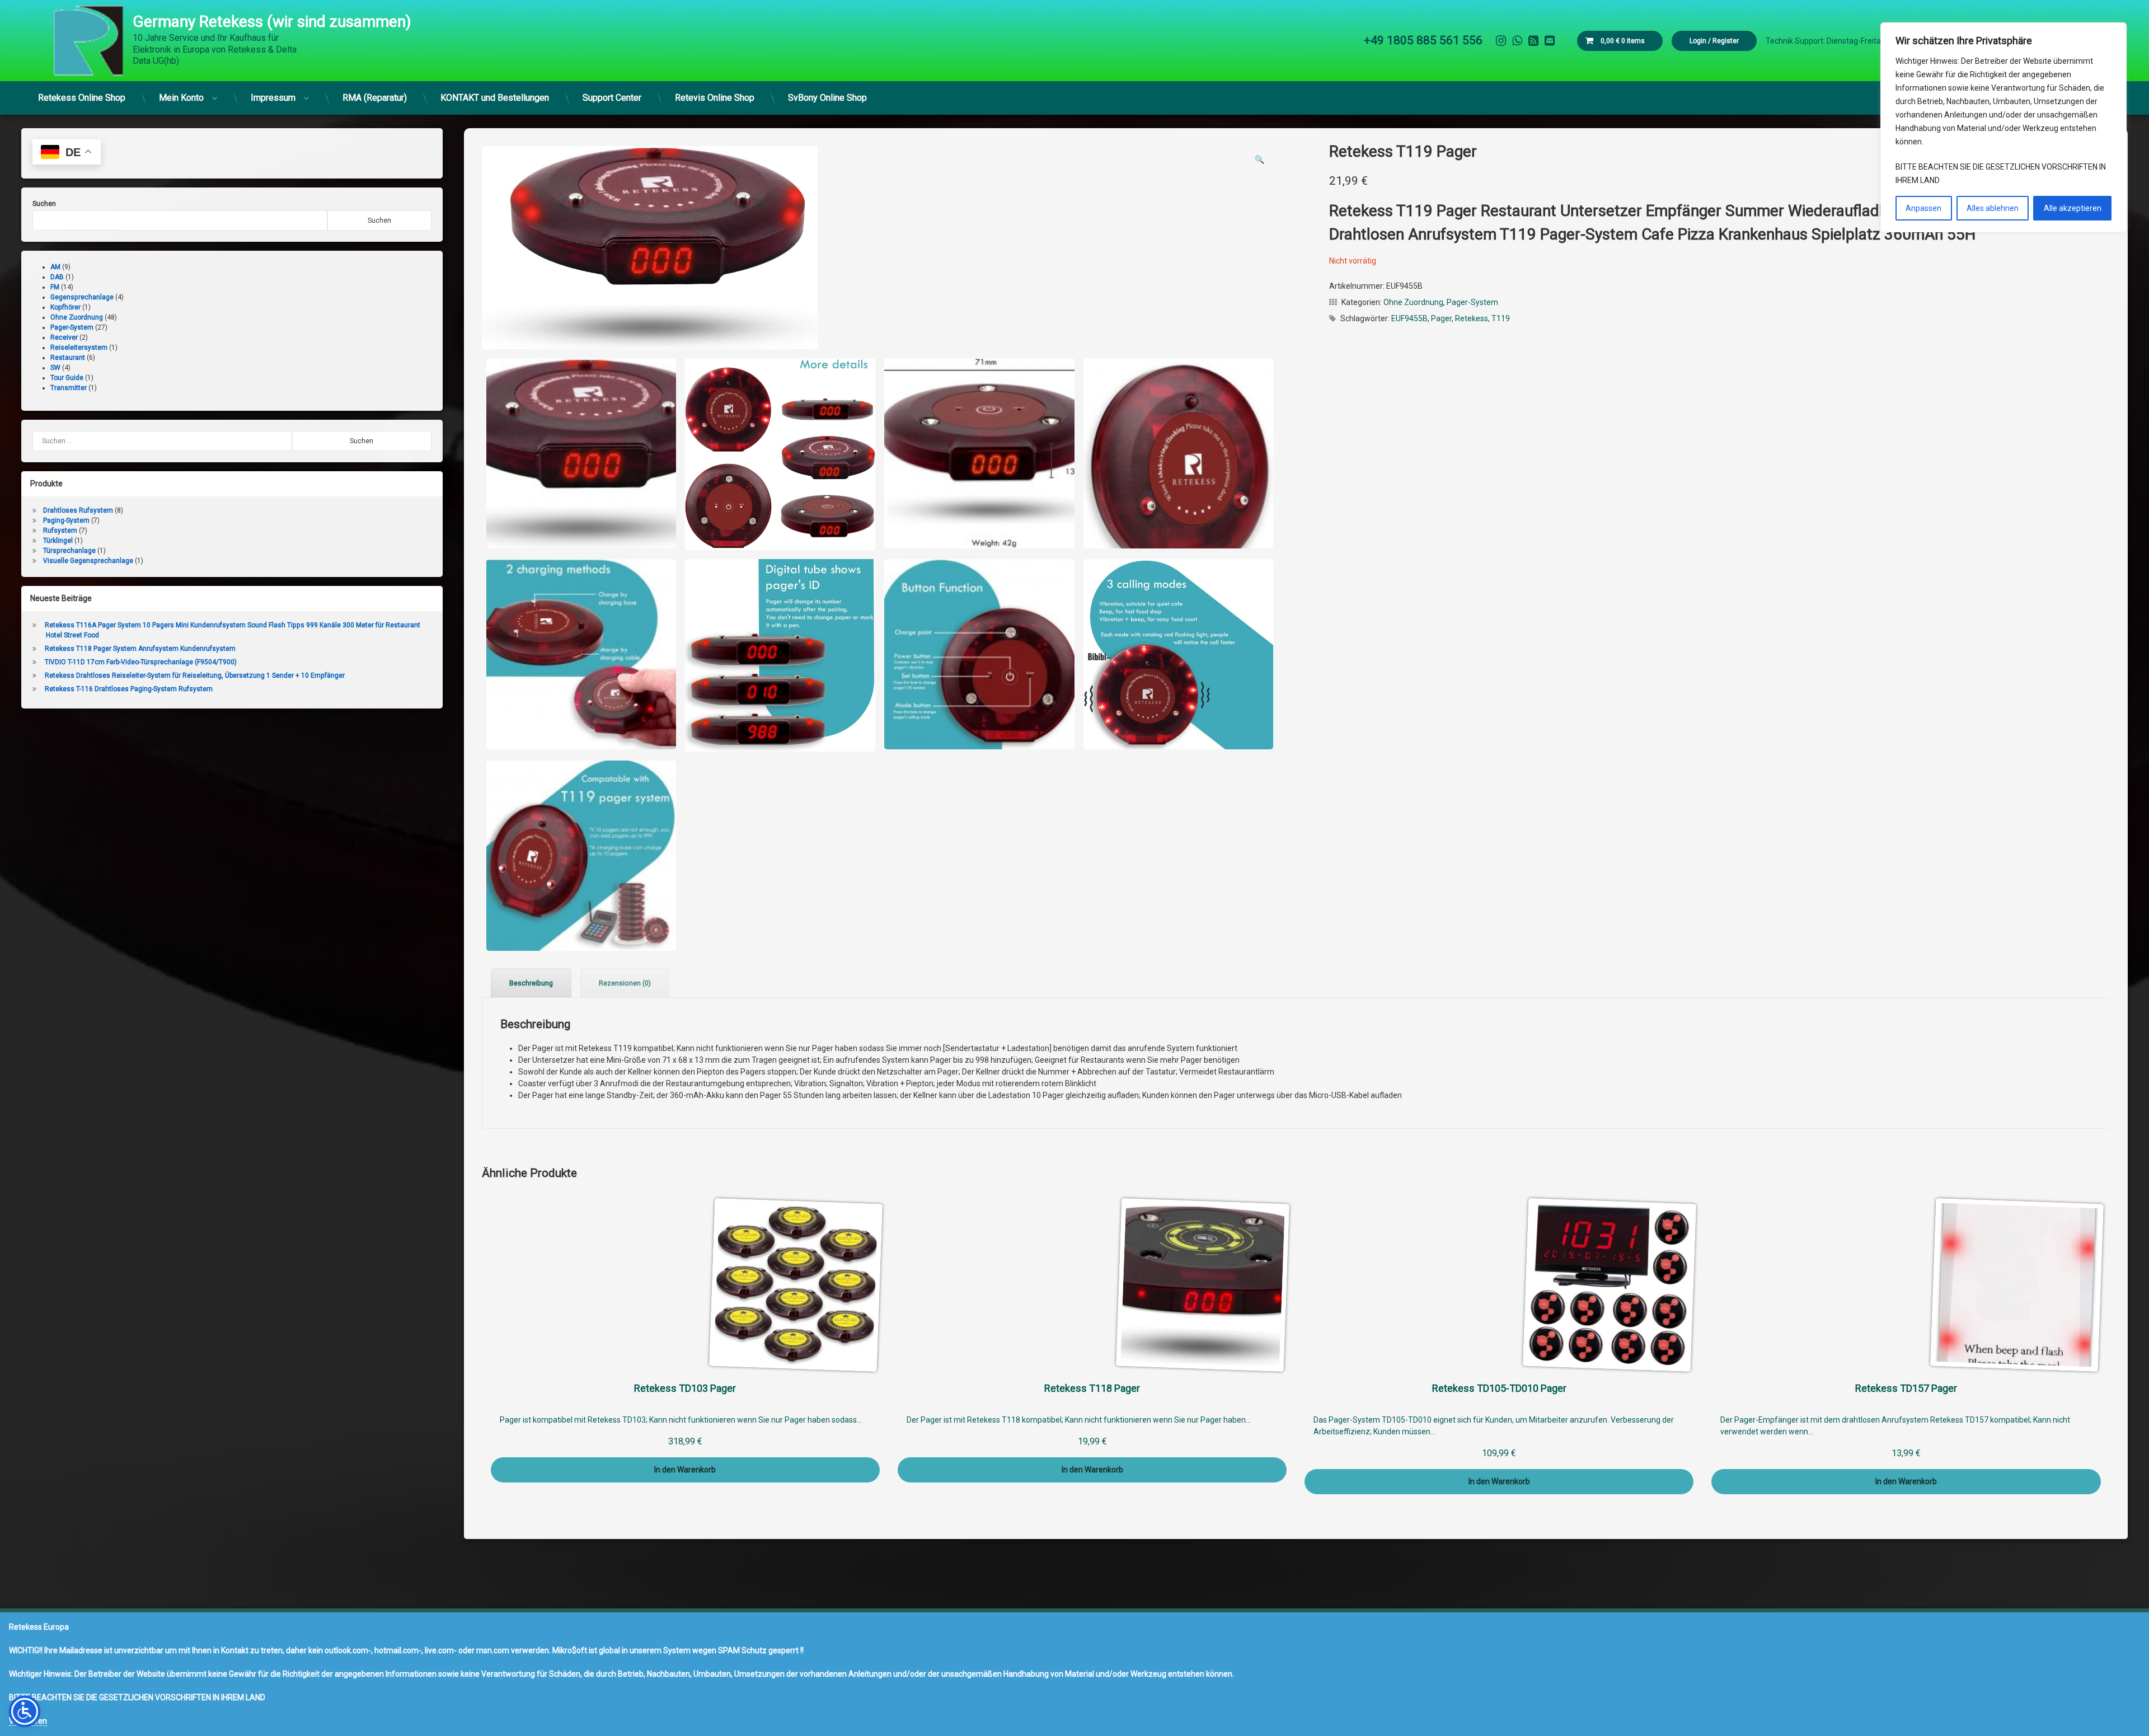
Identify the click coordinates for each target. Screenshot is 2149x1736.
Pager (1441, 318)
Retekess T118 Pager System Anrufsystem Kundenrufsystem (140, 649)
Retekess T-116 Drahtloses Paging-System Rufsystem (129, 689)
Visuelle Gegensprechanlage (88, 561)
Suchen (44, 204)
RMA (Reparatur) (375, 98)
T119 (1501, 318)
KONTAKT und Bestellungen (495, 98)
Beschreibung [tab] (531, 983)
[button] (1259, 159)
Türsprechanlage (69, 551)
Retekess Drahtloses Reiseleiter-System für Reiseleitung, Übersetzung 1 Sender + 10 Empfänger (195, 675)
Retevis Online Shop (715, 98)
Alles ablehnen (1993, 208)
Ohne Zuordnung (1413, 302)
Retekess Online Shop (82, 98)
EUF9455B (1409, 318)
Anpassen (1923, 208)
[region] (2003, 127)
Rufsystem (60, 531)
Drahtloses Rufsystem (78, 510)
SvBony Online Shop (827, 98)
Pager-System (1472, 302)
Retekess (1472, 318)
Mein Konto (181, 98)
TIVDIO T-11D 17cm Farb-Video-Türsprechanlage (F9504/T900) (141, 662)
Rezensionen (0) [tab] (625, 983)
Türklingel (58, 541)
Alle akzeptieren (2073, 208)
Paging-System (66, 520)
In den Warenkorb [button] (685, 1470)
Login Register (1714, 41)
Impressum (273, 98)
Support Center (612, 98)
